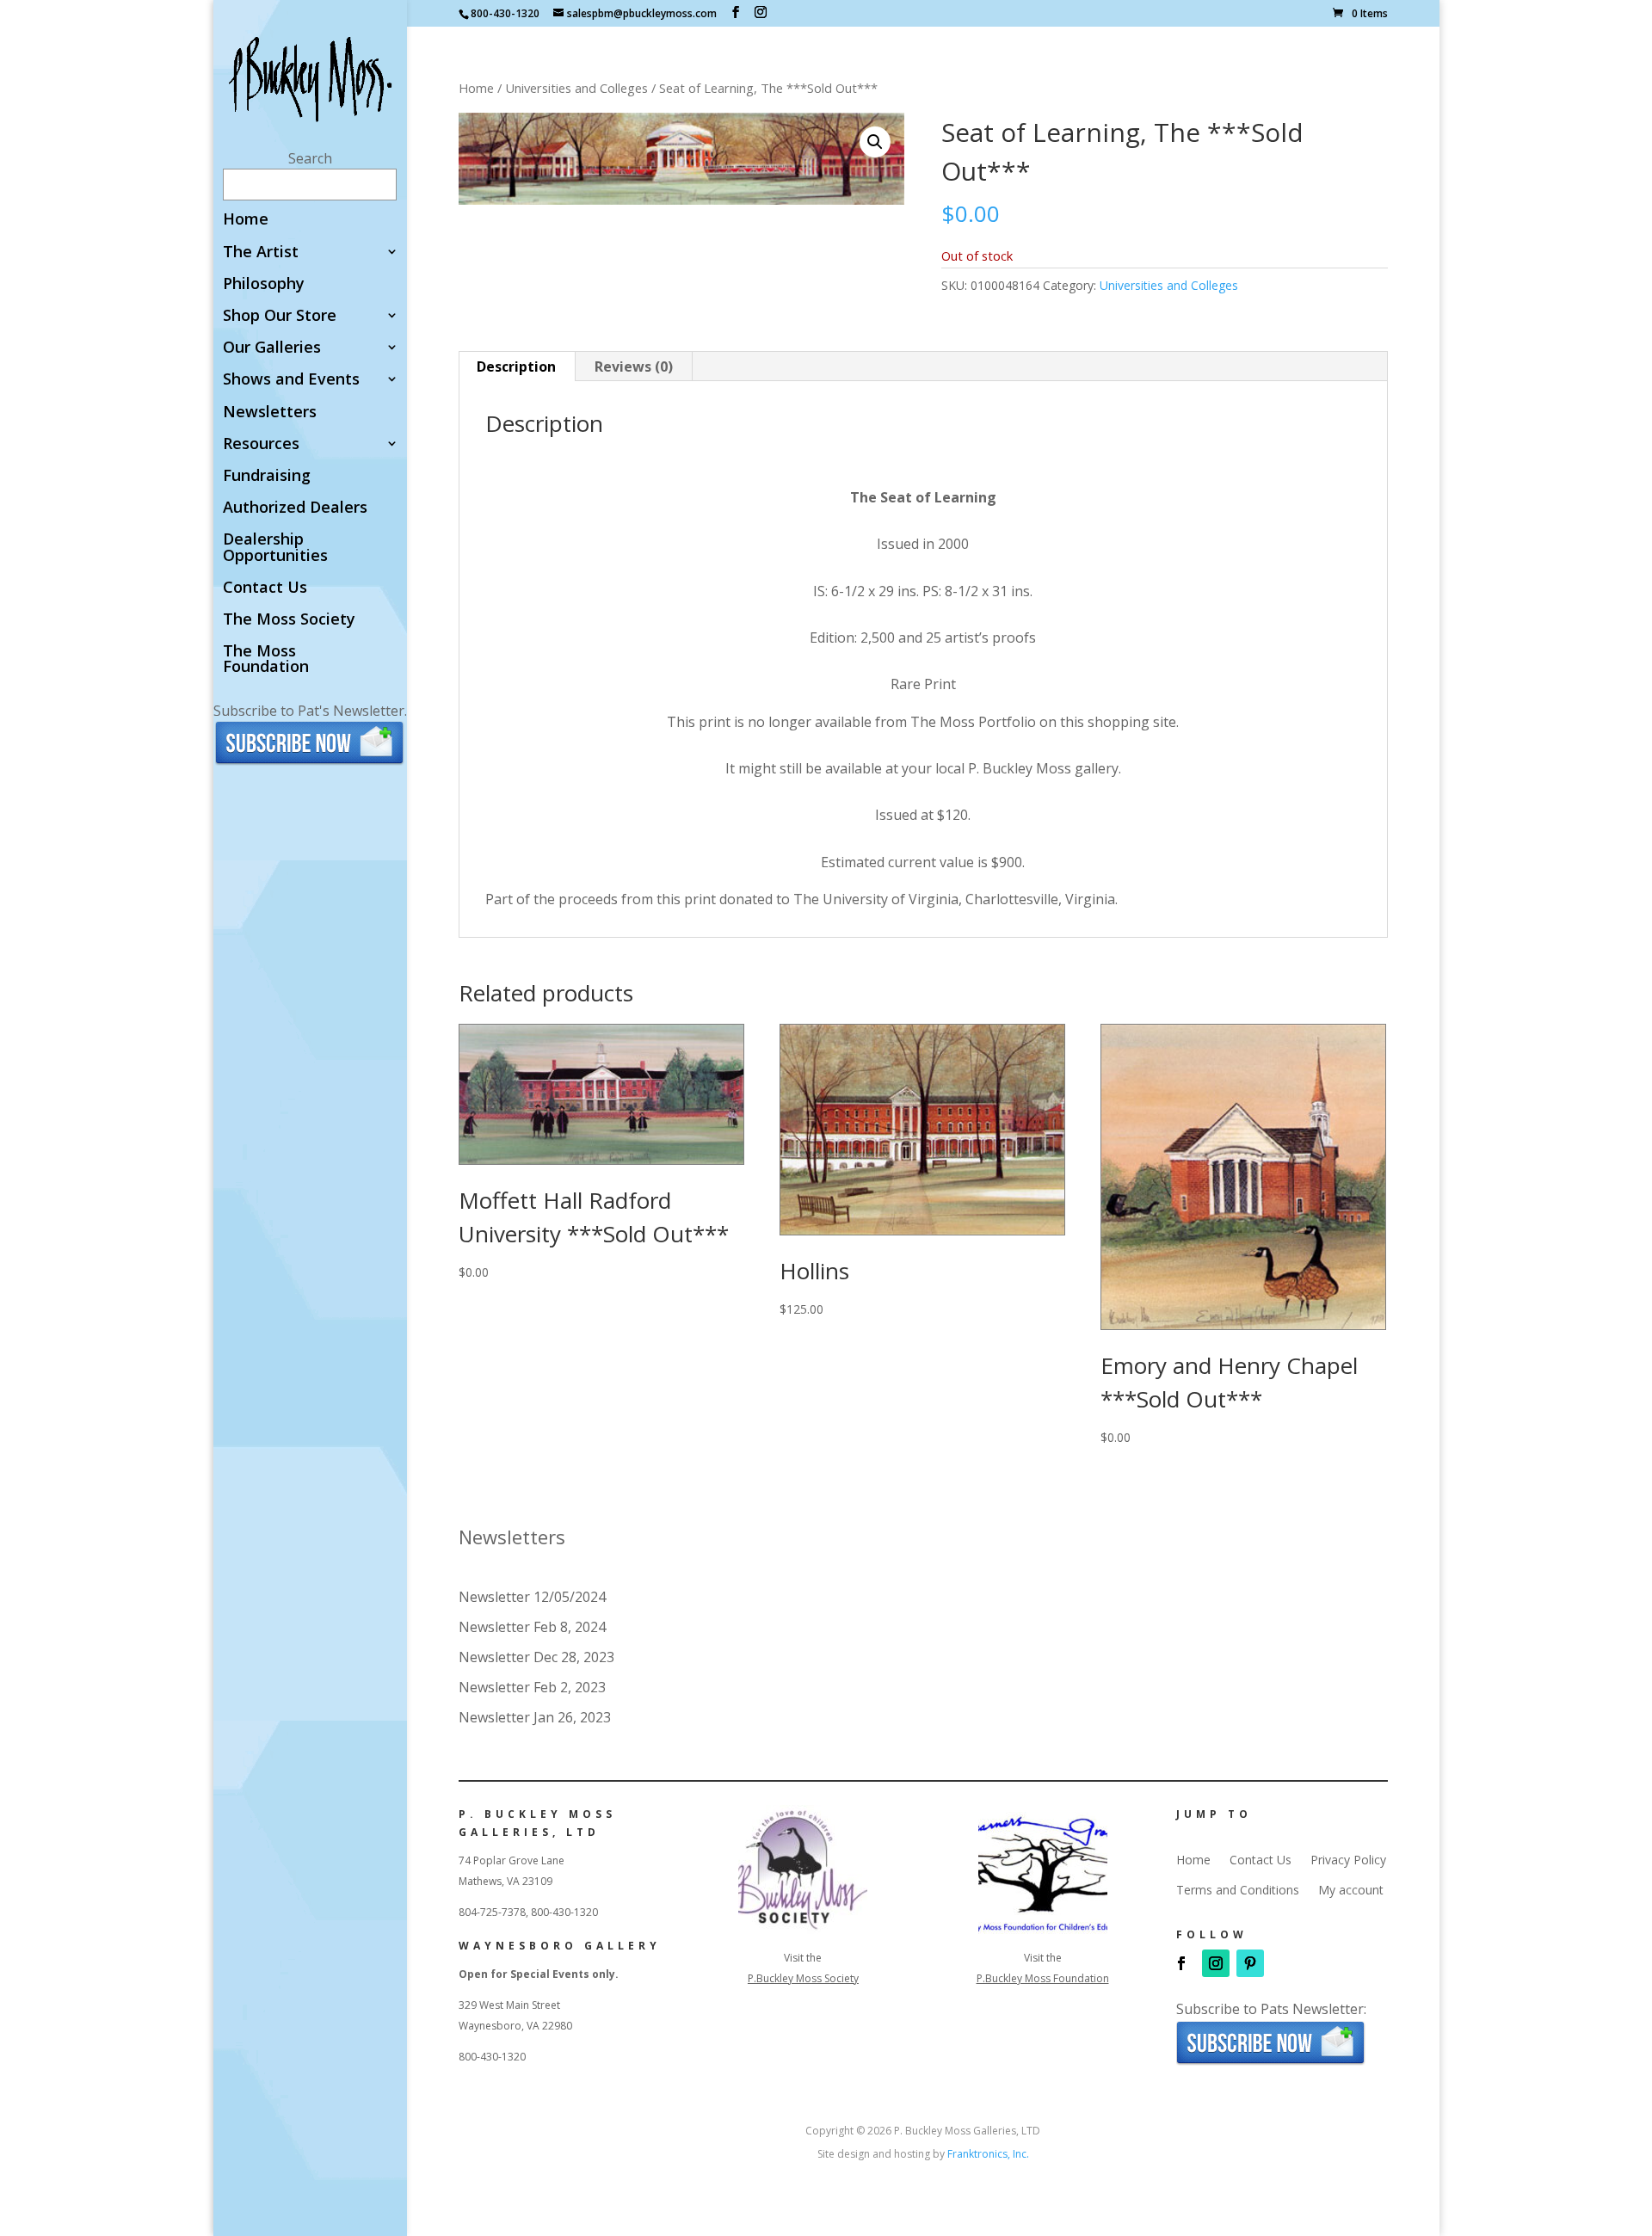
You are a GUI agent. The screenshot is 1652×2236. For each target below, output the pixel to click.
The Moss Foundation (266, 659)
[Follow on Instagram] (1216, 1963)
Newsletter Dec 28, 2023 (536, 1657)
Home (246, 220)
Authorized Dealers (295, 508)
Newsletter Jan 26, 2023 (535, 1717)
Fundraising (267, 476)
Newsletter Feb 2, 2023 (532, 1687)
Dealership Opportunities (275, 548)
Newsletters (270, 413)
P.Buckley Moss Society (803, 1978)
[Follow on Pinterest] (1250, 1963)
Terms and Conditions (1238, 1890)
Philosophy (264, 284)
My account (1351, 1890)
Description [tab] (516, 367)
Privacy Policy (1348, 1860)
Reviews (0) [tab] (634, 367)
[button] (875, 142)
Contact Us (265, 588)
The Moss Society (289, 620)
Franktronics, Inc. (988, 2154)
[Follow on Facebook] (1181, 1963)
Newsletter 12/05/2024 (532, 1597)
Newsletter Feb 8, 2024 (532, 1627)
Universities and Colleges (576, 88)
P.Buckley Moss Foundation (1043, 1978)
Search (310, 158)
